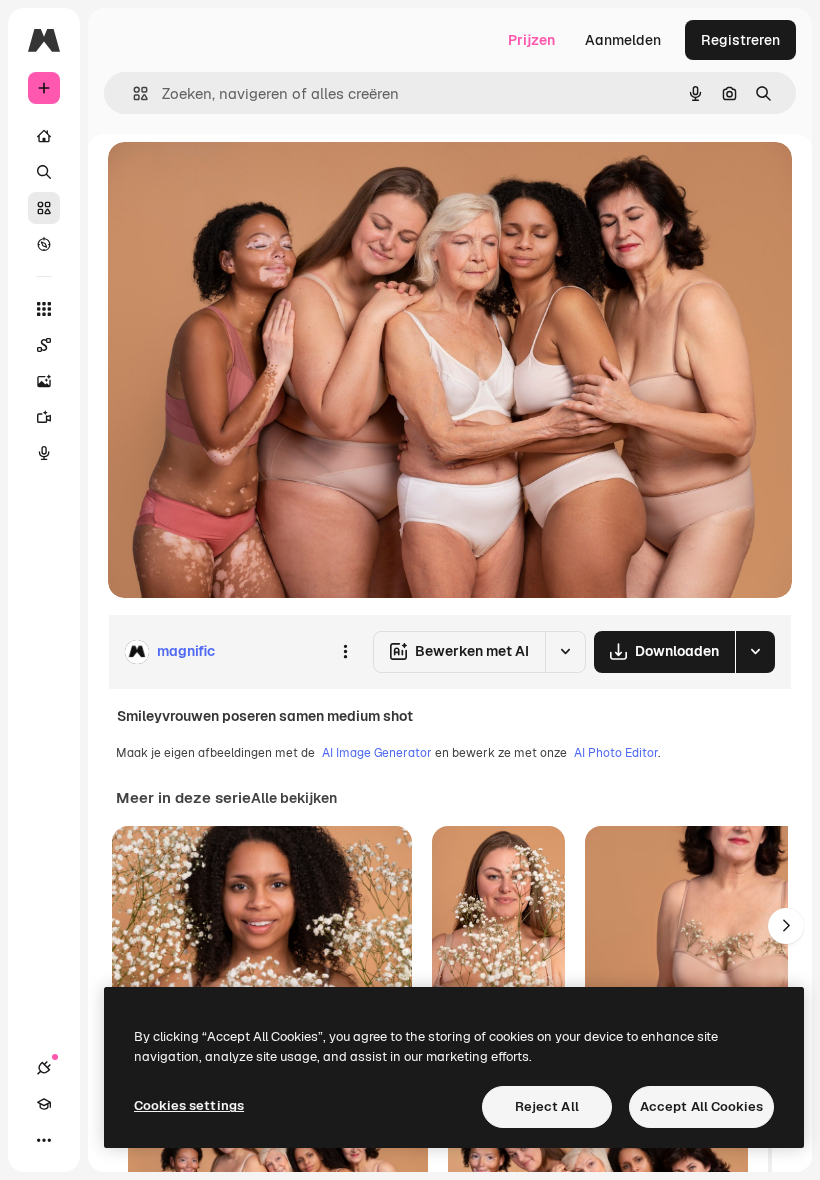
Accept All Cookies (701, 1106)
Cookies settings (189, 1105)
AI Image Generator (377, 753)
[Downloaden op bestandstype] (755, 652)
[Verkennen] (44, 244)
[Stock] (44, 208)
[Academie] (44, 1104)
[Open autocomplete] (132, 93)
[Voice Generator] (44, 453)
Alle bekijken (294, 798)
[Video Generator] (44, 417)
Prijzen (531, 40)
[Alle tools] (44, 309)
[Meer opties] (345, 652)
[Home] (44, 136)
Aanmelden (623, 40)
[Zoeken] (44, 172)
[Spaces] (44, 345)
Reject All (547, 1106)
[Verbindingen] (44, 1068)
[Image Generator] (44, 381)
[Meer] (44, 1140)
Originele (239, 179)
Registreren (740, 40)
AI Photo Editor (616, 753)
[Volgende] (786, 926)
